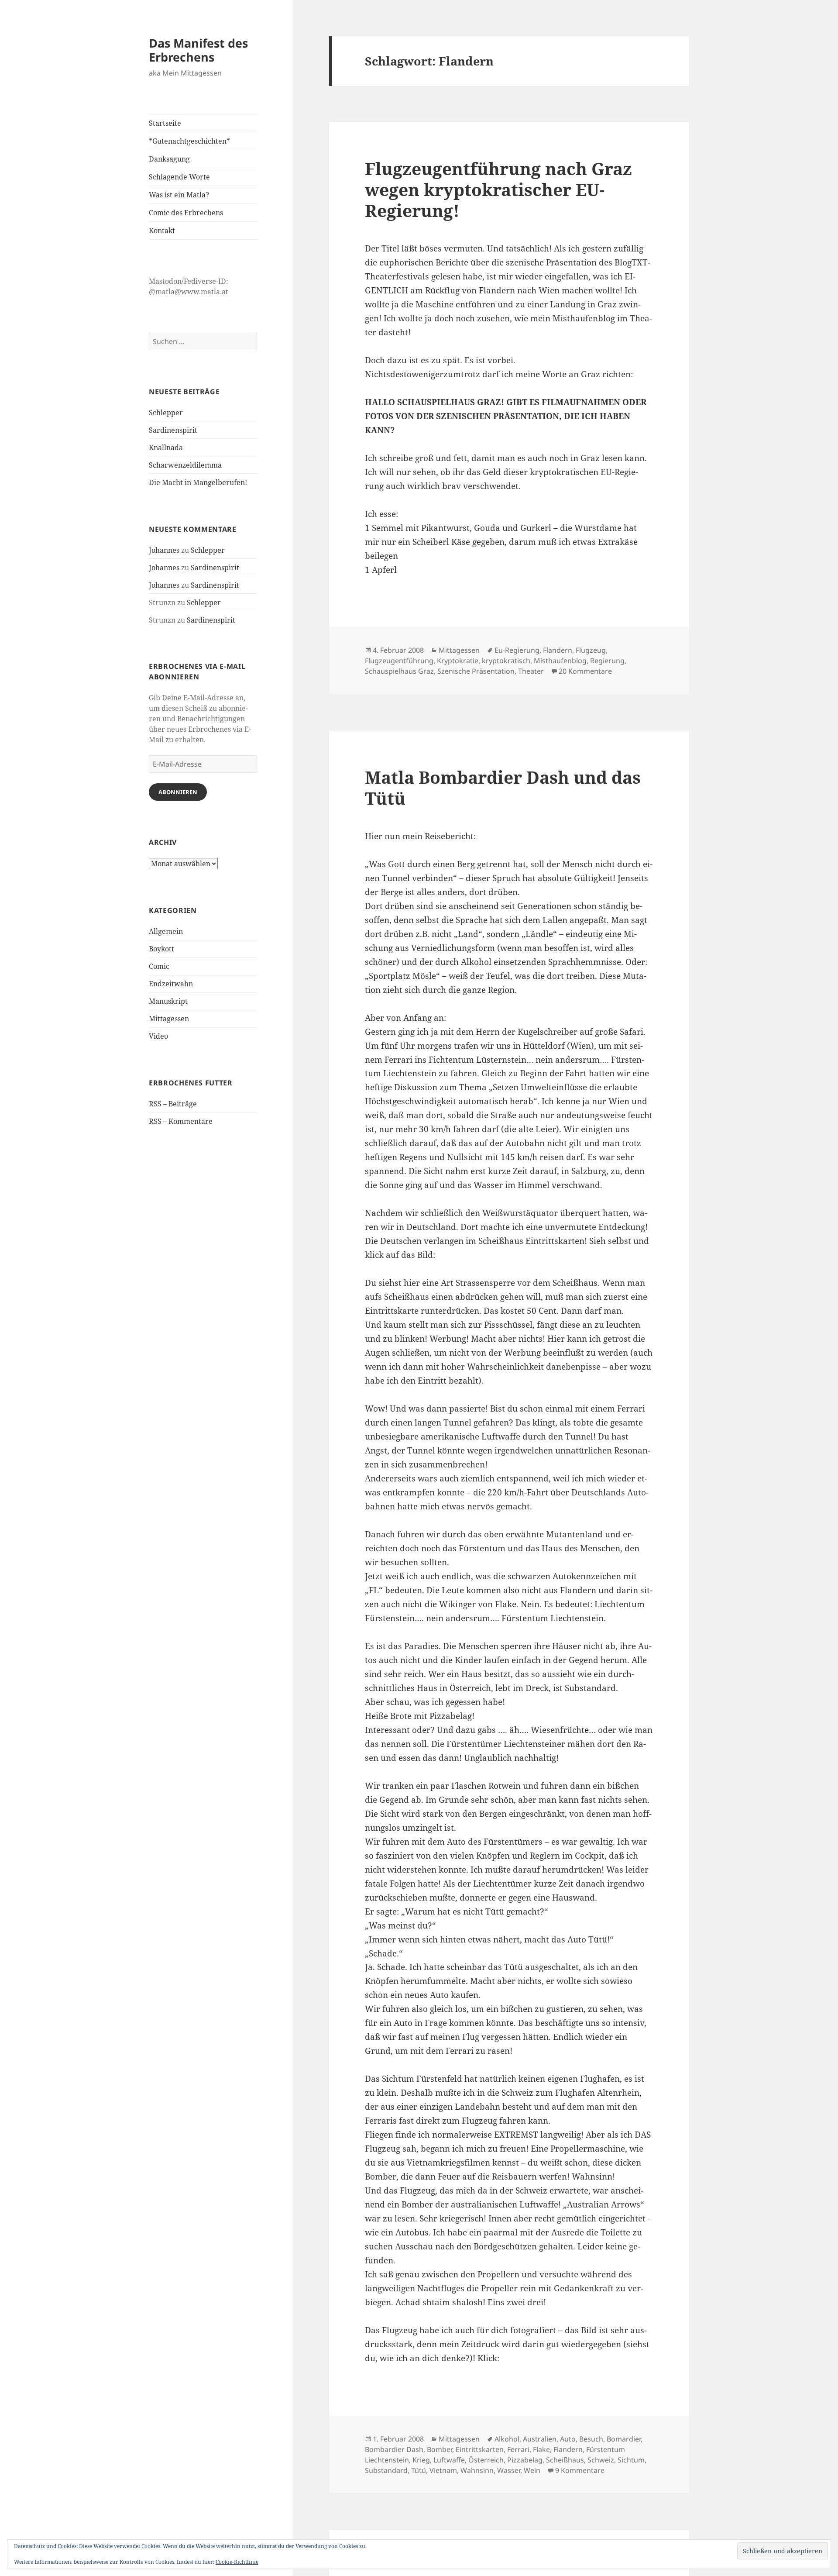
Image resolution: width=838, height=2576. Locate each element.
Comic (159, 966)
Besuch (591, 2439)
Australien (540, 2439)
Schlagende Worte (179, 177)
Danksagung (169, 159)
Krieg (421, 2460)
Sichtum (631, 2460)
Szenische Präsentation (476, 671)
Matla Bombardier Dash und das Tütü (503, 787)
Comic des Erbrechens (186, 213)
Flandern (558, 650)
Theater (531, 671)
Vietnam (443, 2470)
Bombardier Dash (394, 2449)
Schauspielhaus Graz (399, 671)
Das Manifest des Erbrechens (198, 50)
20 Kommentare (585, 671)
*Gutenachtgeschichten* (189, 141)
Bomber (440, 2449)
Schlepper (166, 413)
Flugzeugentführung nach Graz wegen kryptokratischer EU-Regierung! (498, 189)
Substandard (386, 2470)
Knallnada (166, 448)
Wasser (509, 2470)
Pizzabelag (525, 2460)
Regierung (607, 661)
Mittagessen (169, 1019)
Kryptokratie (458, 661)
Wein (532, 2470)
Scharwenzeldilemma (185, 465)
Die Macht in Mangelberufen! (198, 482)
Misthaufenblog (560, 661)
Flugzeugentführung (399, 661)
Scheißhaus (565, 2460)
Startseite (165, 123)
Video (158, 1036)
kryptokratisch (506, 661)
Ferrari (518, 2449)
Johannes (164, 550)
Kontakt (162, 231)
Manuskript (168, 1001)
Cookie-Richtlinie (237, 2562)
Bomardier (624, 2439)
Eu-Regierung (517, 650)
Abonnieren (178, 792)
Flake (541, 2449)
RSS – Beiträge (173, 1104)
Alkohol (507, 2439)
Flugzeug (591, 650)
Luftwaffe (449, 2460)
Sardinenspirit (173, 430)
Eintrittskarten (480, 2449)
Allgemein (166, 931)
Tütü (419, 2470)
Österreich (486, 2460)
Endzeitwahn (171, 984)
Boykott (161, 949)
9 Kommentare (580, 2470)
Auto (568, 2439)
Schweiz (601, 2460)
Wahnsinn (477, 2470)
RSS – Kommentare (181, 1121)
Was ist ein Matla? (179, 195)
